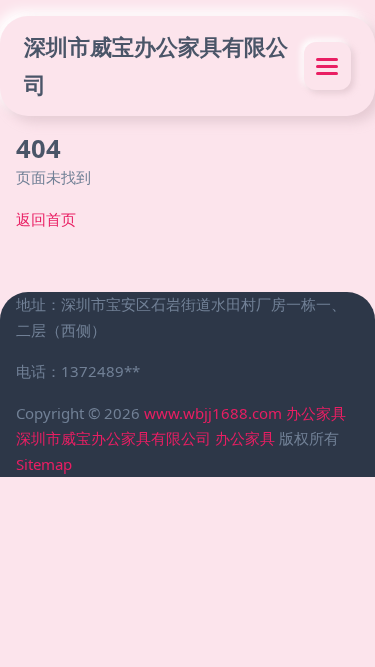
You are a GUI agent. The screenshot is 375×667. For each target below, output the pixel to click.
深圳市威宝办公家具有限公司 (156, 65)
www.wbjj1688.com (213, 413)
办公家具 (316, 413)
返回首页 (46, 219)
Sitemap (44, 464)
